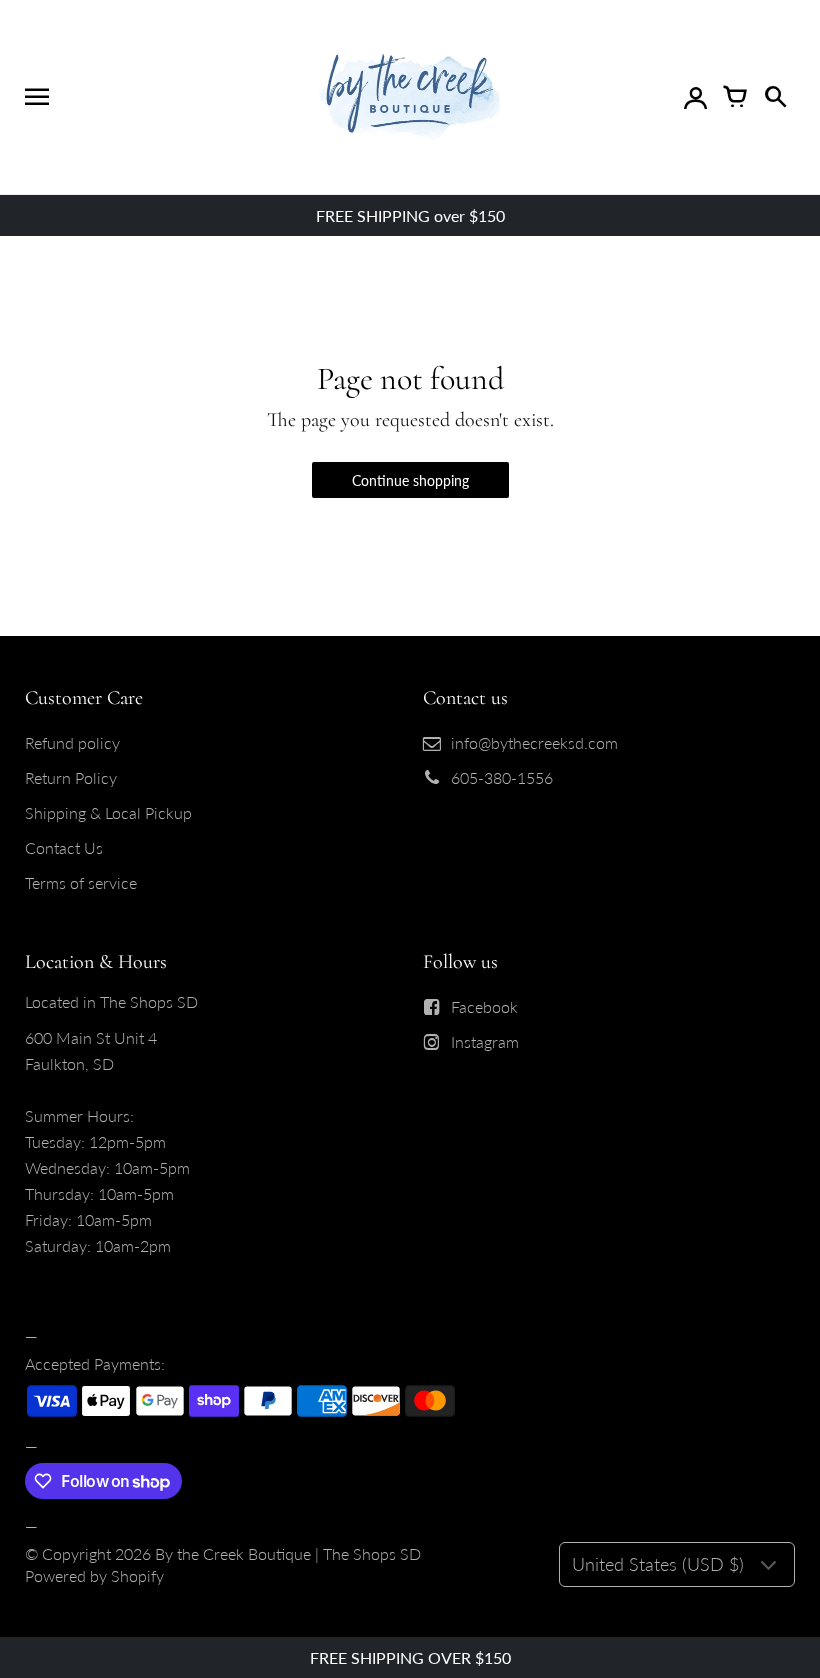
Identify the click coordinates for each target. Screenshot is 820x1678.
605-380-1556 (502, 777)
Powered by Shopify (94, 1575)
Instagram (485, 1041)
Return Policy (71, 777)
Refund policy (72, 742)
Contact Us (64, 847)
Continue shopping (410, 480)
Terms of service (81, 882)
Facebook (484, 1006)
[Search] (775, 97)
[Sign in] (695, 97)
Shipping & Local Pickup (108, 812)
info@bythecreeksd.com (534, 742)
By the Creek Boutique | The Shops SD (288, 1553)
